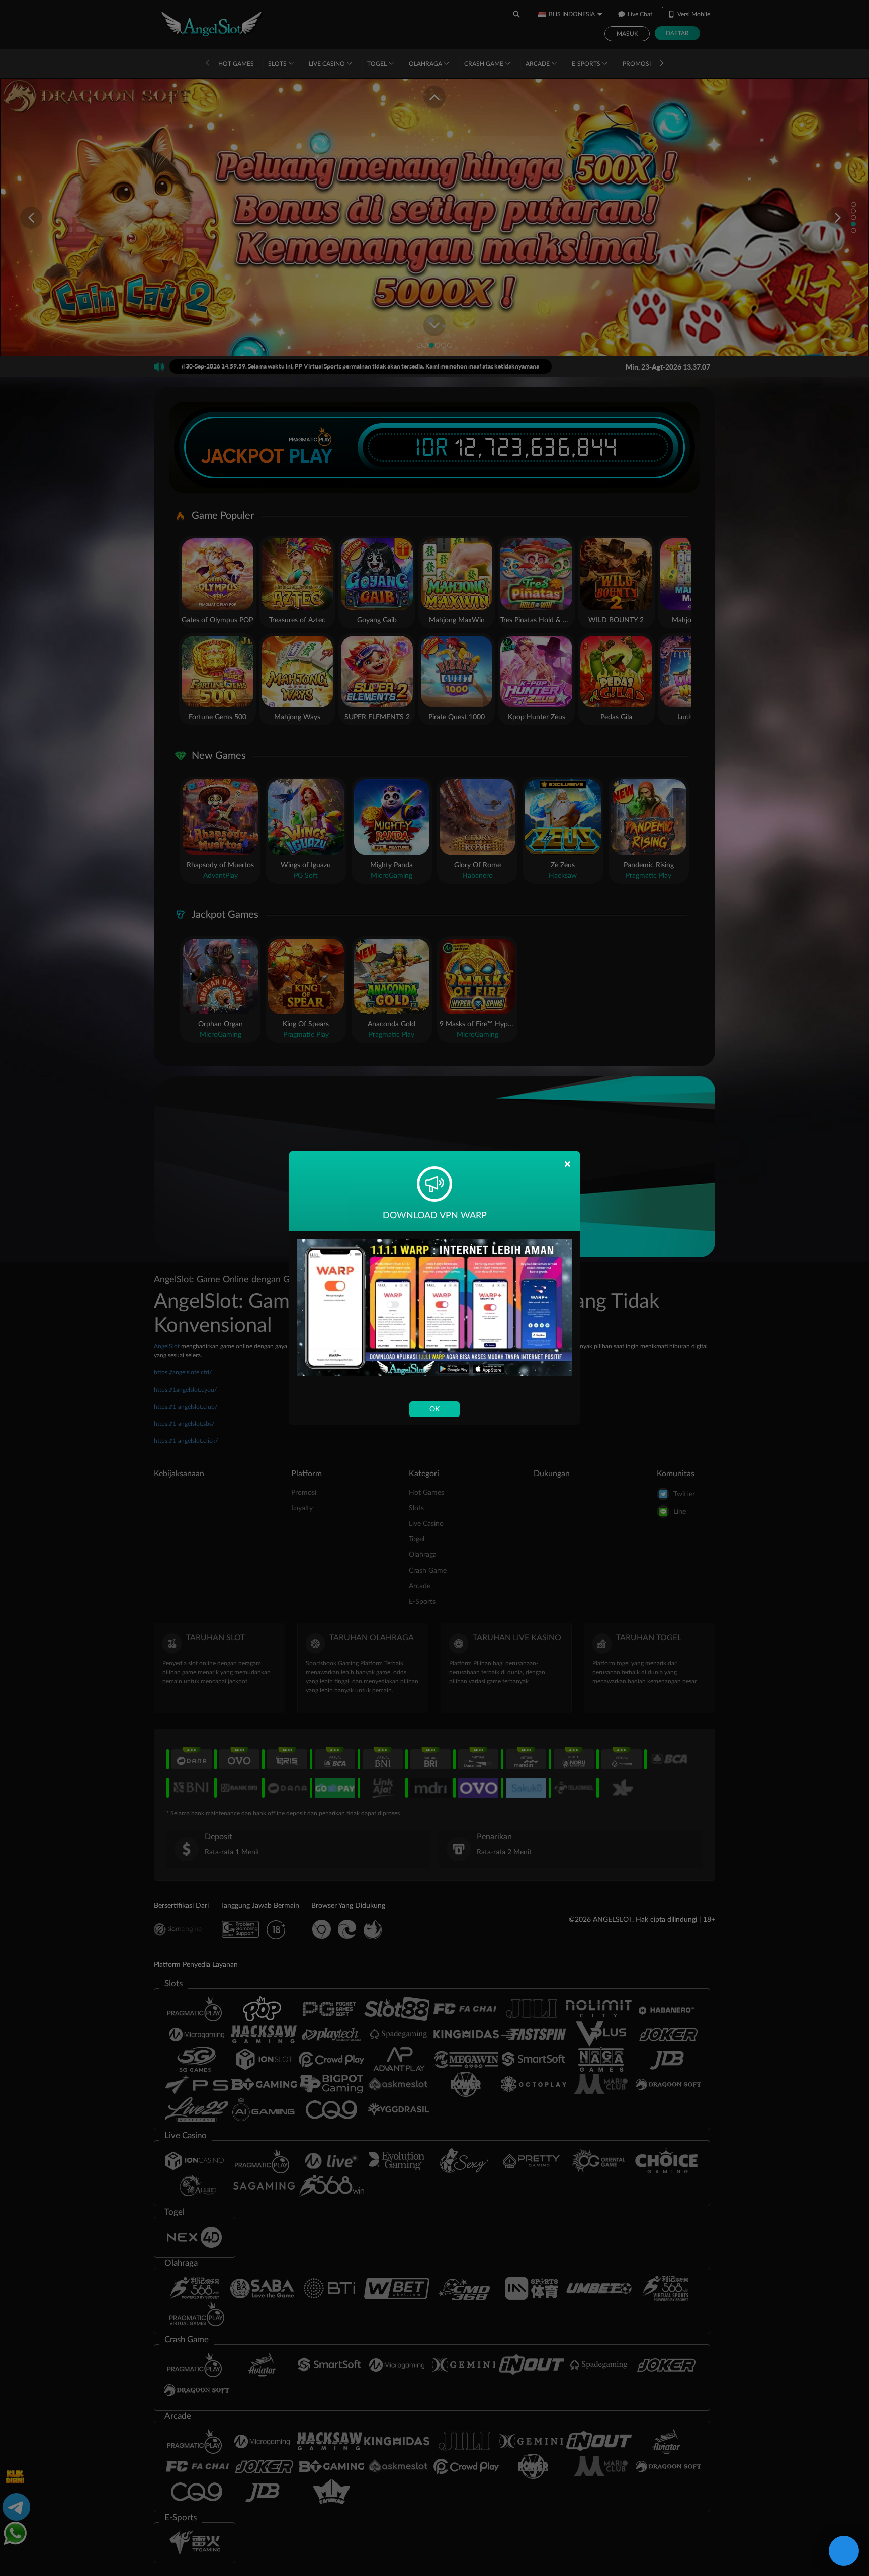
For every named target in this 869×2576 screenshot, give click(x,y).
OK (434, 1409)
